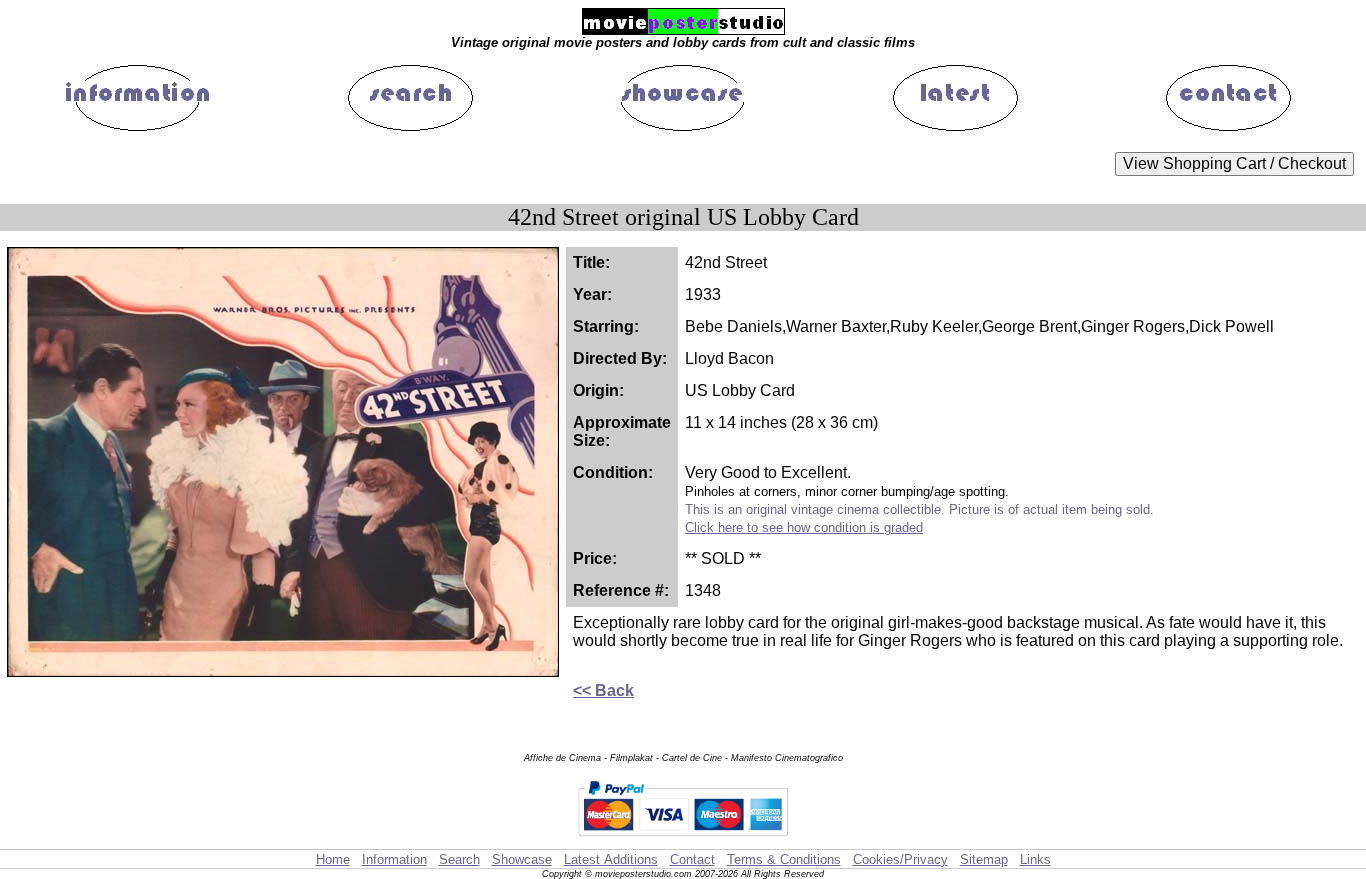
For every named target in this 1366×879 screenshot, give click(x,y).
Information (394, 859)
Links (1035, 859)
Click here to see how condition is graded (804, 527)
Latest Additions (611, 859)
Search (459, 859)
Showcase (522, 859)
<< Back (603, 690)
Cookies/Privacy (900, 859)
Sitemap (984, 859)
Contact (692, 859)
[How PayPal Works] (683, 839)
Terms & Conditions (784, 859)
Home (333, 859)
